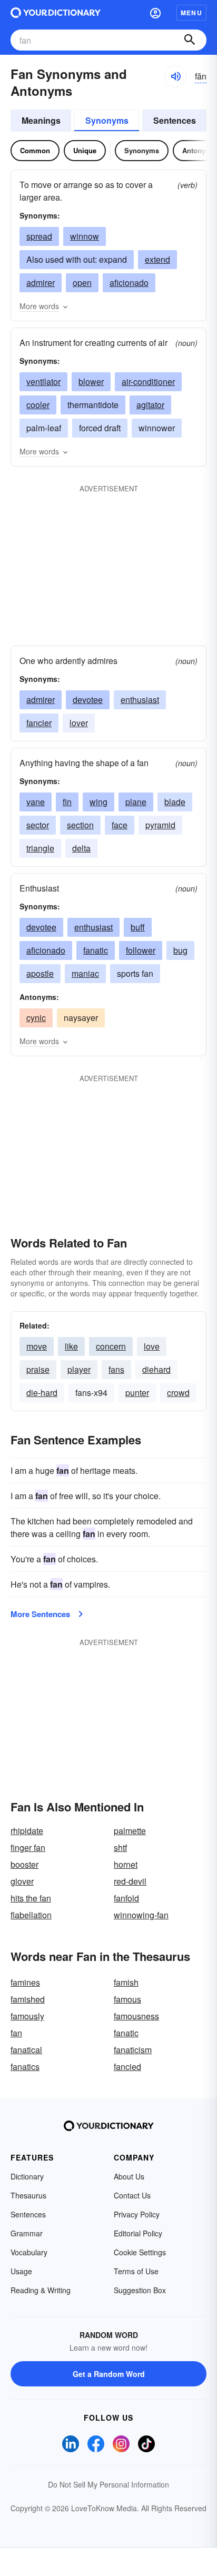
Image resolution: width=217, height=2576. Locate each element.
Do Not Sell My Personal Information (108, 2484)
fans (116, 1369)
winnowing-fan (141, 1915)
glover (22, 1881)
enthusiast (140, 700)
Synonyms (107, 120)
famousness (136, 2016)
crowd (178, 1393)
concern (111, 1346)
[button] (155, 13)
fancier (39, 723)
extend (157, 259)
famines (25, 1982)
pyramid (160, 825)
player (79, 1369)
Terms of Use (136, 2271)
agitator (150, 405)
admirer (41, 283)
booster (24, 1864)
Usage (21, 2271)
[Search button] (190, 40)
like (71, 1346)
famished (28, 1999)
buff (138, 927)
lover (79, 723)
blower (91, 382)
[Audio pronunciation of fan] (175, 76)
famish (126, 1982)
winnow (85, 236)
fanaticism (133, 2050)
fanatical (26, 2050)
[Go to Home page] (56, 13)
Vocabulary (29, 2252)
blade (175, 802)
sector (38, 825)
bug (180, 950)
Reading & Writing (41, 2290)
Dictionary (27, 2176)
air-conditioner (148, 382)
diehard (156, 1369)
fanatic (96, 950)
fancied (127, 2067)
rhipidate (27, 1831)
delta (81, 848)
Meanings (41, 120)
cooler (38, 405)
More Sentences (40, 1614)
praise (38, 1369)
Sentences (175, 120)
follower (141, 950)
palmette (130, 1831)
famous (127, 1999)
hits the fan (31, 1898)
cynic (36, 1018)
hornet (126, 1864)
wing (98, 802)
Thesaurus (28, 2195)
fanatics (25, 2067)
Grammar (27, 2233)
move (37, 1346)
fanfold (126, 1898)
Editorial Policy (138, 2233)
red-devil (130, 1881)
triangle (40, 848)
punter (137, 1393)
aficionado (129, 283)
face (120, 825)
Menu (191, 13)
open (82, 283)
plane (136, 802)
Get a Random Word (109, 2374)
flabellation (31, 1915)
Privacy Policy (137, 2214)
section (80, 825)
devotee (88, 700)
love (152, 1346)
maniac (85, 973)
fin (67, 802)
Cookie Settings (140, 2252)
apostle (40, 973)
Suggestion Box (140, 2290)
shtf (120, 1847)
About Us (129, 2176)
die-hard (42, 1393)
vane (36, 802)
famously (27, 2016)
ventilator (43, 382)
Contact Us (132, 2195)
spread (39, 236)
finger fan (28, 1847)
